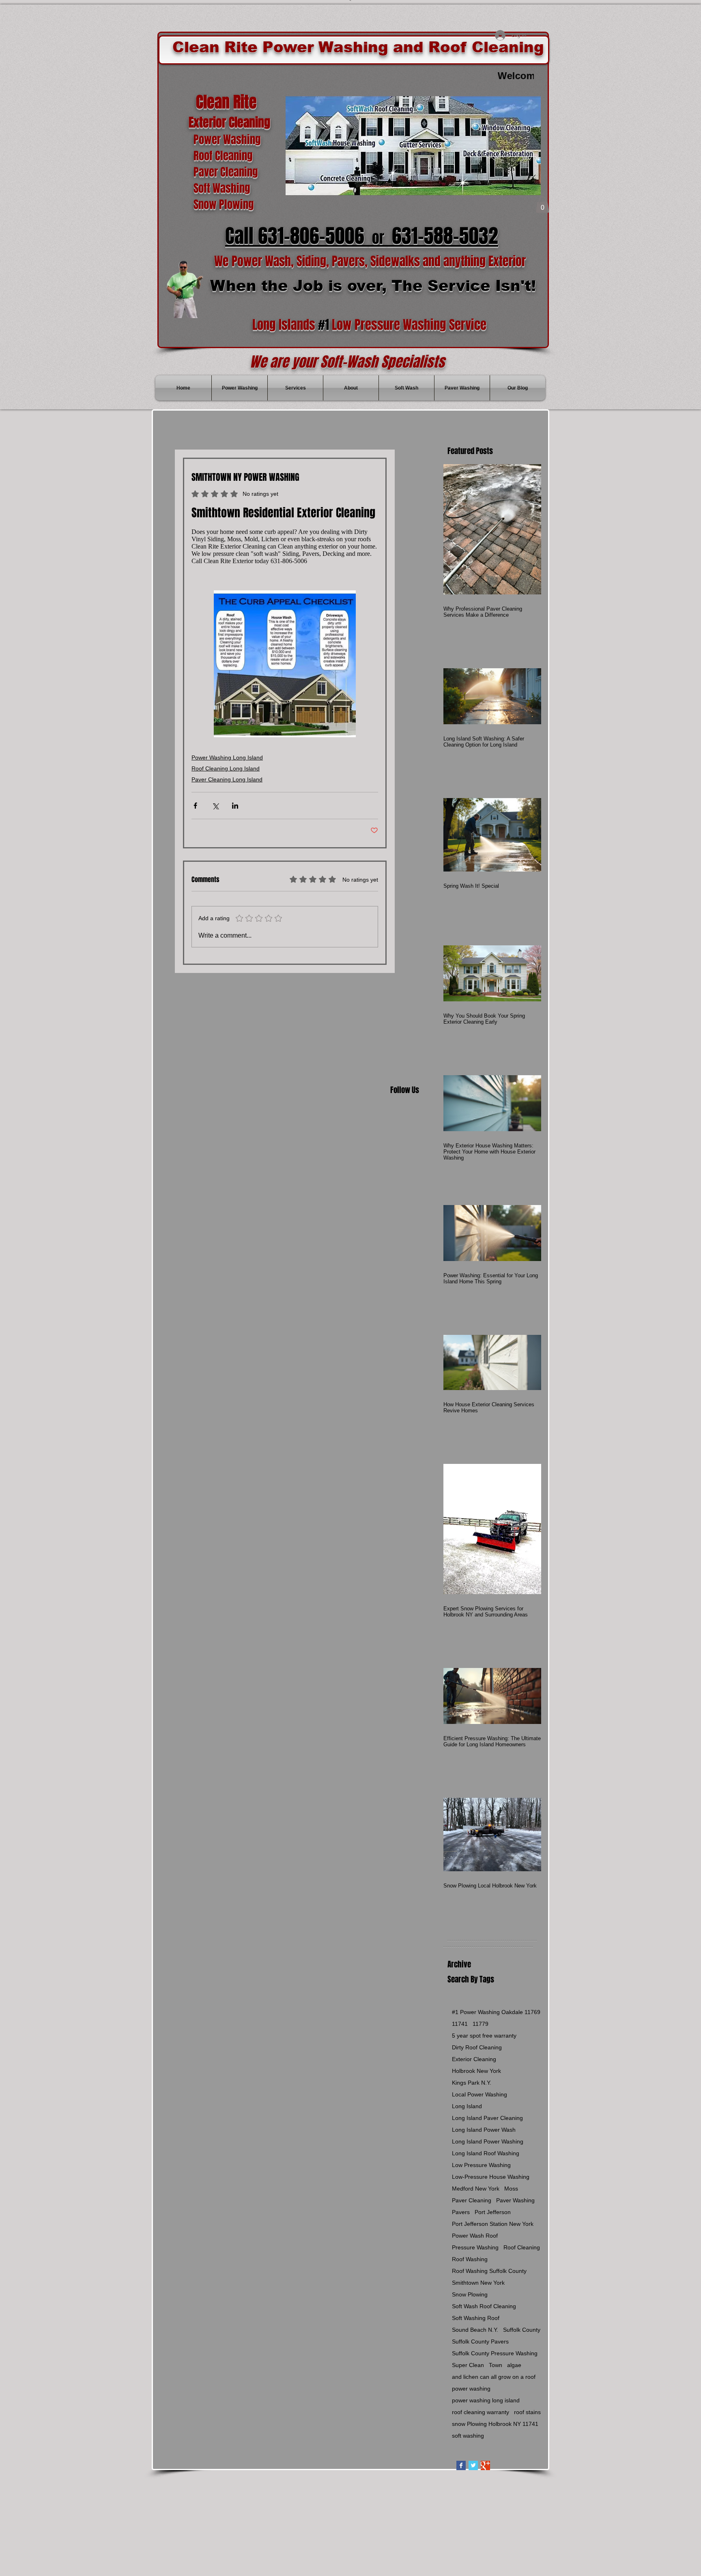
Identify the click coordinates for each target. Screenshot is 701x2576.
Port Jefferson (493, 2212)
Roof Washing (470, 2259)
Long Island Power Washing (488, 2141)
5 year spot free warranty (484, 2036)
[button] (542, 205)
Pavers (461, 2212)
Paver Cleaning (472, 2200)
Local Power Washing (480, 2094)
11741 (460, 2024)
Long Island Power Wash (484, 2130)
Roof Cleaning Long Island (226, 766)
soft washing (468, 2436)
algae (514, 2365)
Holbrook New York (476, 2071)
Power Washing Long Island (227, 755)
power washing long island (486, 2400)
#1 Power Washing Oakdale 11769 (496, 2012)
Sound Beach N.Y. (475, 2330)
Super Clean (468, 2365)
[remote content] (285, 547)
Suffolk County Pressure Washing (495, 2353)
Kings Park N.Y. (472, 2083)
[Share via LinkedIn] (235, 804)
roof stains (527, 2412)
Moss (511, 2189)
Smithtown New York (478, 2283)
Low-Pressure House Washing (491, 2177)
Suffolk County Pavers (480, 2341)
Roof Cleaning (522, 2247)
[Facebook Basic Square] (461, 2465)
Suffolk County (522, 2330)
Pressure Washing (475, 2247)
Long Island (467, 2106)
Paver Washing (515, 2200)
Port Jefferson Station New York (493, 2224)
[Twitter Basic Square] (473, 2465)
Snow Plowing (470, 2294)
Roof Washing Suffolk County (489, 2271)
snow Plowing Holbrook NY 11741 (495, 2424)
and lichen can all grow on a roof (494, 2377)
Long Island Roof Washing (486, 2153)
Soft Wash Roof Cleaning (484, 2306)
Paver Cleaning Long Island (227, 777)
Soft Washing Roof (476, 2318)
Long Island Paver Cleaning (487, 2118)
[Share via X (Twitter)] (215, 804)
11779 (481, 2024)
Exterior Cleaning (474, 2059)
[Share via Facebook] (195, 804)
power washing (471, 2389)
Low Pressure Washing (481, 2165)
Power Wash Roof (475, 2236)
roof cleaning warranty (481, 2412)
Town (496, 2365)
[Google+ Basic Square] (485, 2465)
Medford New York (476, 2189)
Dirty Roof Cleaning (477, 2047)
